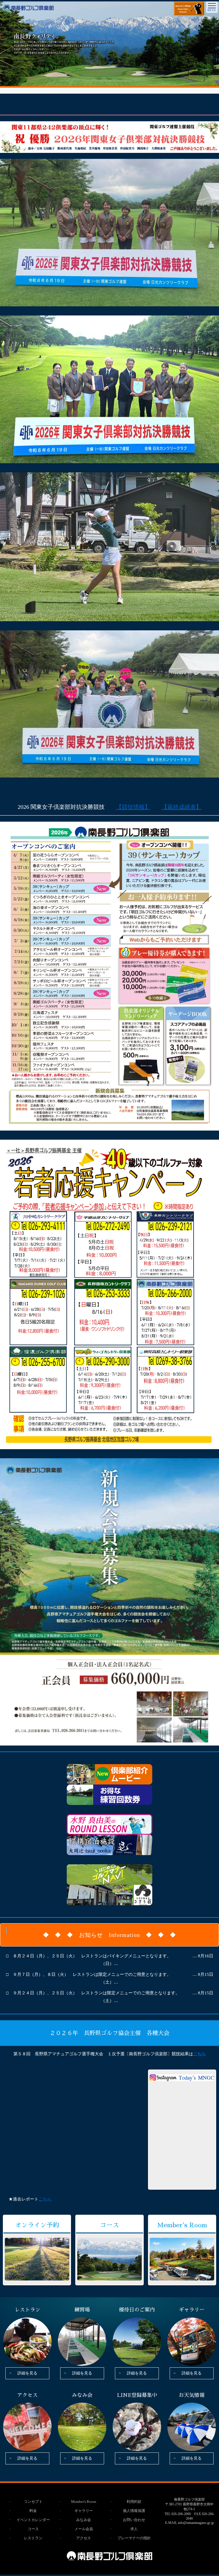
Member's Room (84, 2502)
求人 (134, 2529)
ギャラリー (84, 2511)
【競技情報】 (133, 807)
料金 (33, 2511)
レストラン (33, 2538)
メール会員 (84, 2529)
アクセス (84, 2538)
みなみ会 (84, 2520)
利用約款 (134, 2502)
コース (33, 2529)
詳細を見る (27, 2373)
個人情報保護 (134, 2511)
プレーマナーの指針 (134, 2538)
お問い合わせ (134, 2520)
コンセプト (33, 2502)
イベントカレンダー (33, 2520)
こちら (45, 2199)
